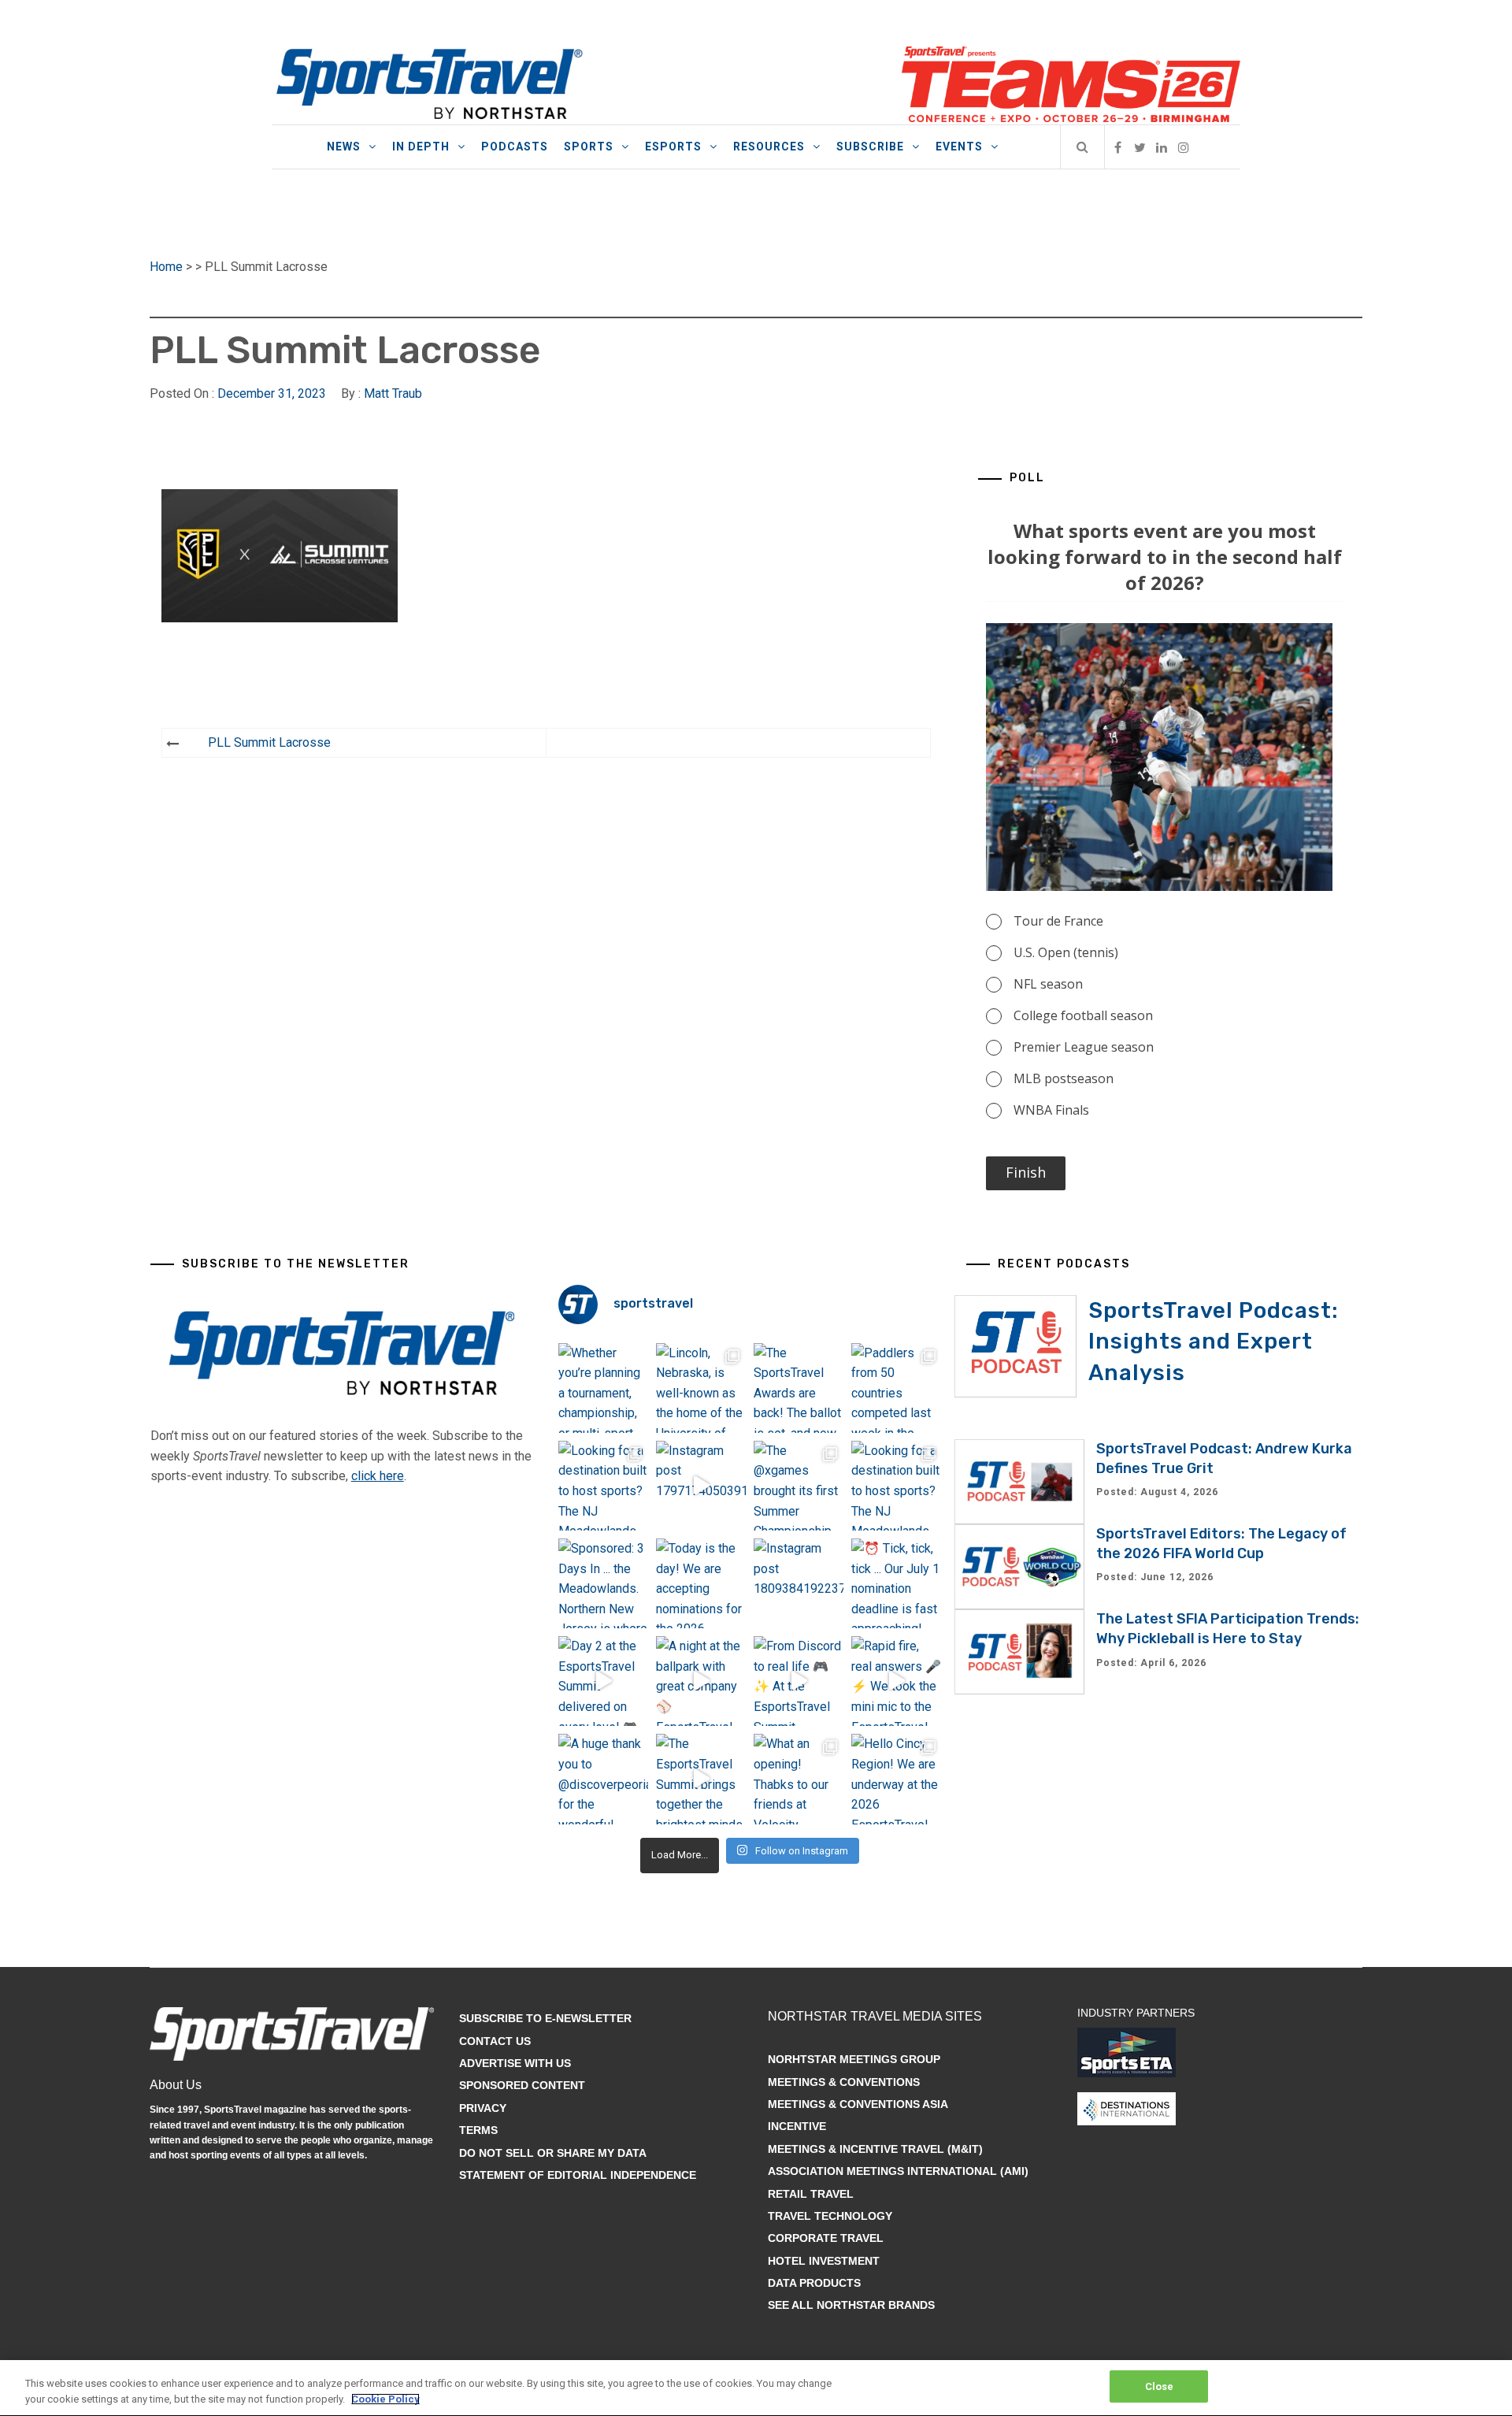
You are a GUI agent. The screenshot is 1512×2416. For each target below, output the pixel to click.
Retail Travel (811, 2194)
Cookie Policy (385, 2399)
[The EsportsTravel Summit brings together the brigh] (701, 1779)
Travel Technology (830, 2216)
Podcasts (515, 147)
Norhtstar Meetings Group (854, 2059)
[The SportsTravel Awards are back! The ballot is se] (799, 1388)
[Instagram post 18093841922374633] (799, 1583)
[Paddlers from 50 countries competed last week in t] (896, 1388)
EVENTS (959, 147)
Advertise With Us (515, 2063)
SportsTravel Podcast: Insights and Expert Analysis (1214, 1341)
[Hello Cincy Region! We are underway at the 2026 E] (896, 1779)
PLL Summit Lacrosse (269, 742)
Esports (673, 147)
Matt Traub (393, 393)
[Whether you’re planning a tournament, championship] (603, 1388)
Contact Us (495, 2041)
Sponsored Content (522, 2085)
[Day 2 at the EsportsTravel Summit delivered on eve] (603, 1681)
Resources (769, 147)
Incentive (797, 2126)
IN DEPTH (421, 147)
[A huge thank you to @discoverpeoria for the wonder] (603, 1779)
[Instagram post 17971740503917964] (701, 1486)
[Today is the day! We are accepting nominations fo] (701, 1583)
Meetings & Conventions (844, 2082)
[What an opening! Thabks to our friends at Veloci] (799, 1779)
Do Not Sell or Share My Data (553, 2153)
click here (378, 1476)
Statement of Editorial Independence (578, 2175)
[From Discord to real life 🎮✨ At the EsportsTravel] (799, 1681)
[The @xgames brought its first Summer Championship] (799, 1486)
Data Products (814, 2283)
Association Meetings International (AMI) (898, 2171)
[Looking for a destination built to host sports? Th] (603, 1486)
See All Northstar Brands (851, 2305)
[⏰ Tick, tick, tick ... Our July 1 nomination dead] (896, 1583)
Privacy (483, 2108)
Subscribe (870, 147)
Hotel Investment (824, 2261)
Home (166, 267)
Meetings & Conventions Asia (858, 2104)
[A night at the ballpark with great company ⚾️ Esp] (701, 1681)
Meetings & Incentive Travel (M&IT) (875, 2149)
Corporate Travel (826, 2238)
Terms (478, 2130)
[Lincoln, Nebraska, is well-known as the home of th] (701, 1388)
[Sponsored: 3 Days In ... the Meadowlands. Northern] (603, 1583)
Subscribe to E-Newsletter (545, 2018)
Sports (589, 147)
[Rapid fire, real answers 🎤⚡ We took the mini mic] (896, 1681)
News (344, 147)
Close (1160, 2386)
